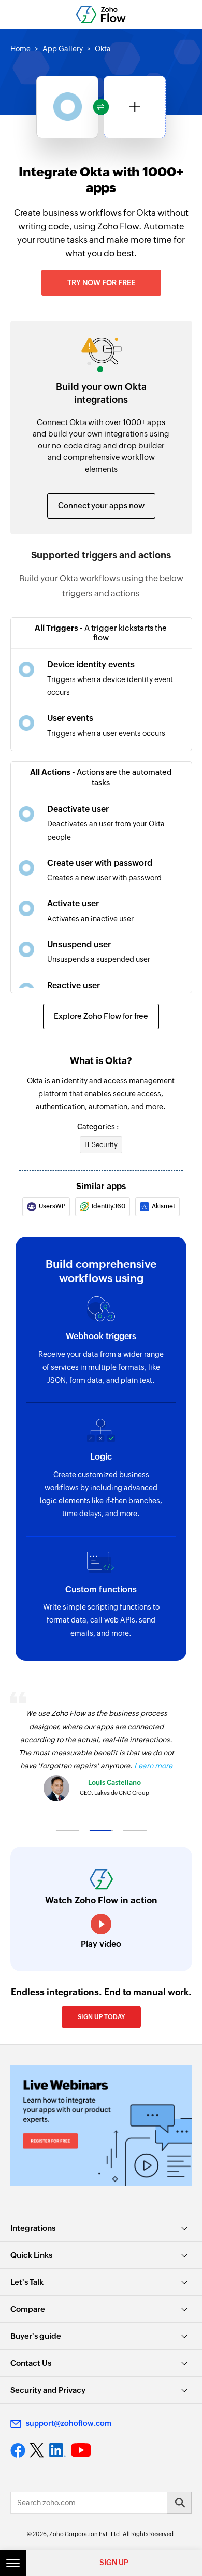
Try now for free (101, 283)
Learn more (153, 1766)
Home (20, 49)
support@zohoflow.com (69, 2423)
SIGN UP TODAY (101, 2017)
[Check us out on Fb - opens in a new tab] (18, 2450)
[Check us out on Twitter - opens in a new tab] (37, 2450)
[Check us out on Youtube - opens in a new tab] (81, 2450)
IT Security (101, 1145)
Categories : (98, 1127)
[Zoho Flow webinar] (101, 2126)
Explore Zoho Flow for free (101, 1016)
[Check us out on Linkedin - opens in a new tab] (57, 2450)
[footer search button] (179, 2503)
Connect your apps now (101, 505)
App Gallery (63, 49)
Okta (103, 49)
